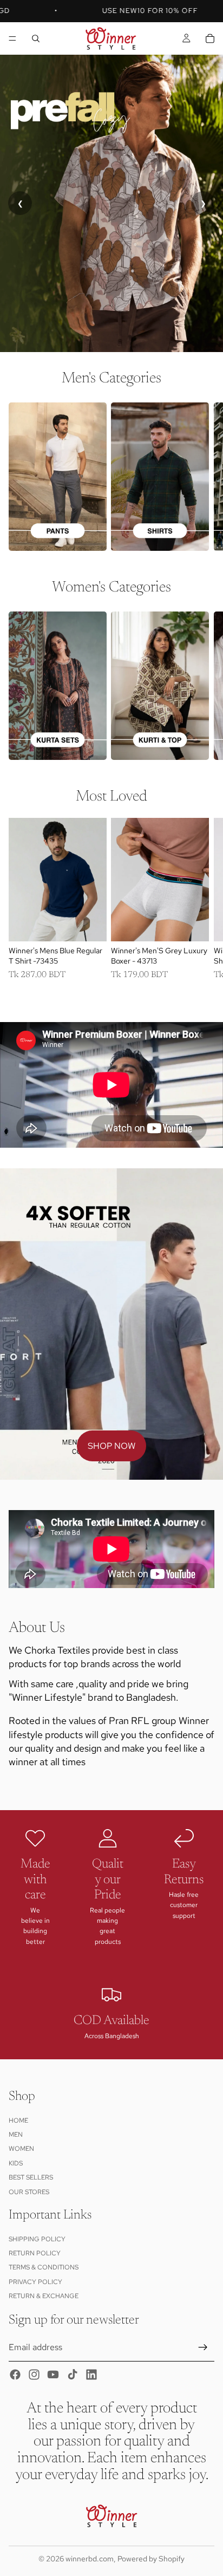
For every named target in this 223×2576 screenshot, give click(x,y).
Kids (16, 2163)
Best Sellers (31, 2178)
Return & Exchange (44, 2297)
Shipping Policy (37, 2239)
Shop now (111, 1446)
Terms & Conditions (44, 2268)
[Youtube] (53, 2375)
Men (16, 2135)
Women (21, 2149)
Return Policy (35, 2253)
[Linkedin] (91, 2375)
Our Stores (29, 2192)
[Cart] (210, 38)
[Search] (36, 38)
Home (18, 2120)
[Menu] (12, 38)
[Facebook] (15, 2375)
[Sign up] (203, 2347)
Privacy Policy (35, 2282)
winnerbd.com (90, 2559)
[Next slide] (201, 476)
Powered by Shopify (151, 2559)
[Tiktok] (73, 2375)
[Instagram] (34, 2375)
